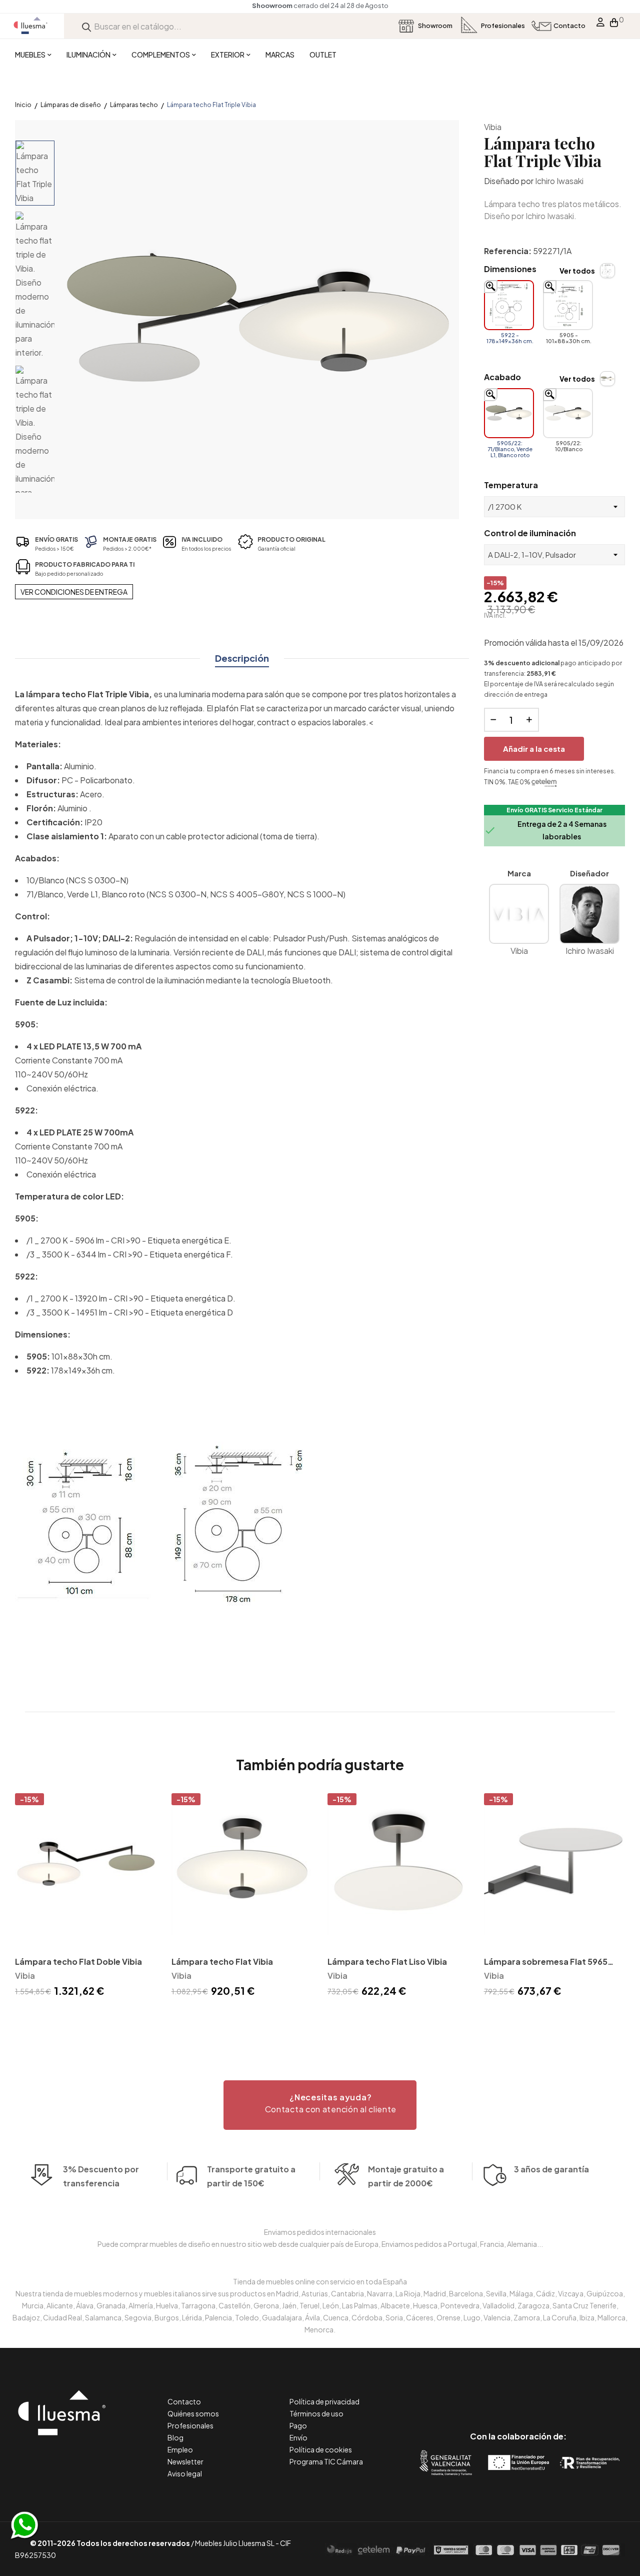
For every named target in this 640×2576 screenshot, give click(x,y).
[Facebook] (473, 2394)
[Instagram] (541, 2394)
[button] (320, 2105)
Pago (298, 2425)
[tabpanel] (86, 1897)
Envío (298, 2437)
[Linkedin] (518, 2394)
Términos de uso (316, 2413)
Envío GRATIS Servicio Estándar (554, 810)
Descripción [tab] (242, 658)
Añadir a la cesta (534, 749)
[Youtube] (563, 2394)
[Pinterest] (496, 2394)
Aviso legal (185, 2473)
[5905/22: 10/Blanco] (568, 413)
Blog (175, 2437)
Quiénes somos (193, 2413)
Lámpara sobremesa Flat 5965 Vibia (546, 1963)
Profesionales (190, 2425)
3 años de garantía (551, 2169)
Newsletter (185, 2461)
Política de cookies (321, 2449)
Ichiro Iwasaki (559, 181)
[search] (86, 26)
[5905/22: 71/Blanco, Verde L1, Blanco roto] (509, 413)
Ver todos (577, 271)
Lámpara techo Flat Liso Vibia (387, 1962)
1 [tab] (320, 2017)
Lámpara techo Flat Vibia (222, 1962)
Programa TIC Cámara (326, 2461)
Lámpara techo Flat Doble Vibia (78, 1962)
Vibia (493, 127)
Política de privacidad (324, 2401)
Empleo (180, 2449)
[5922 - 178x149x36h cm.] (509, 305)
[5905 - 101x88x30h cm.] (568, 305)
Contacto (184, 2401)
